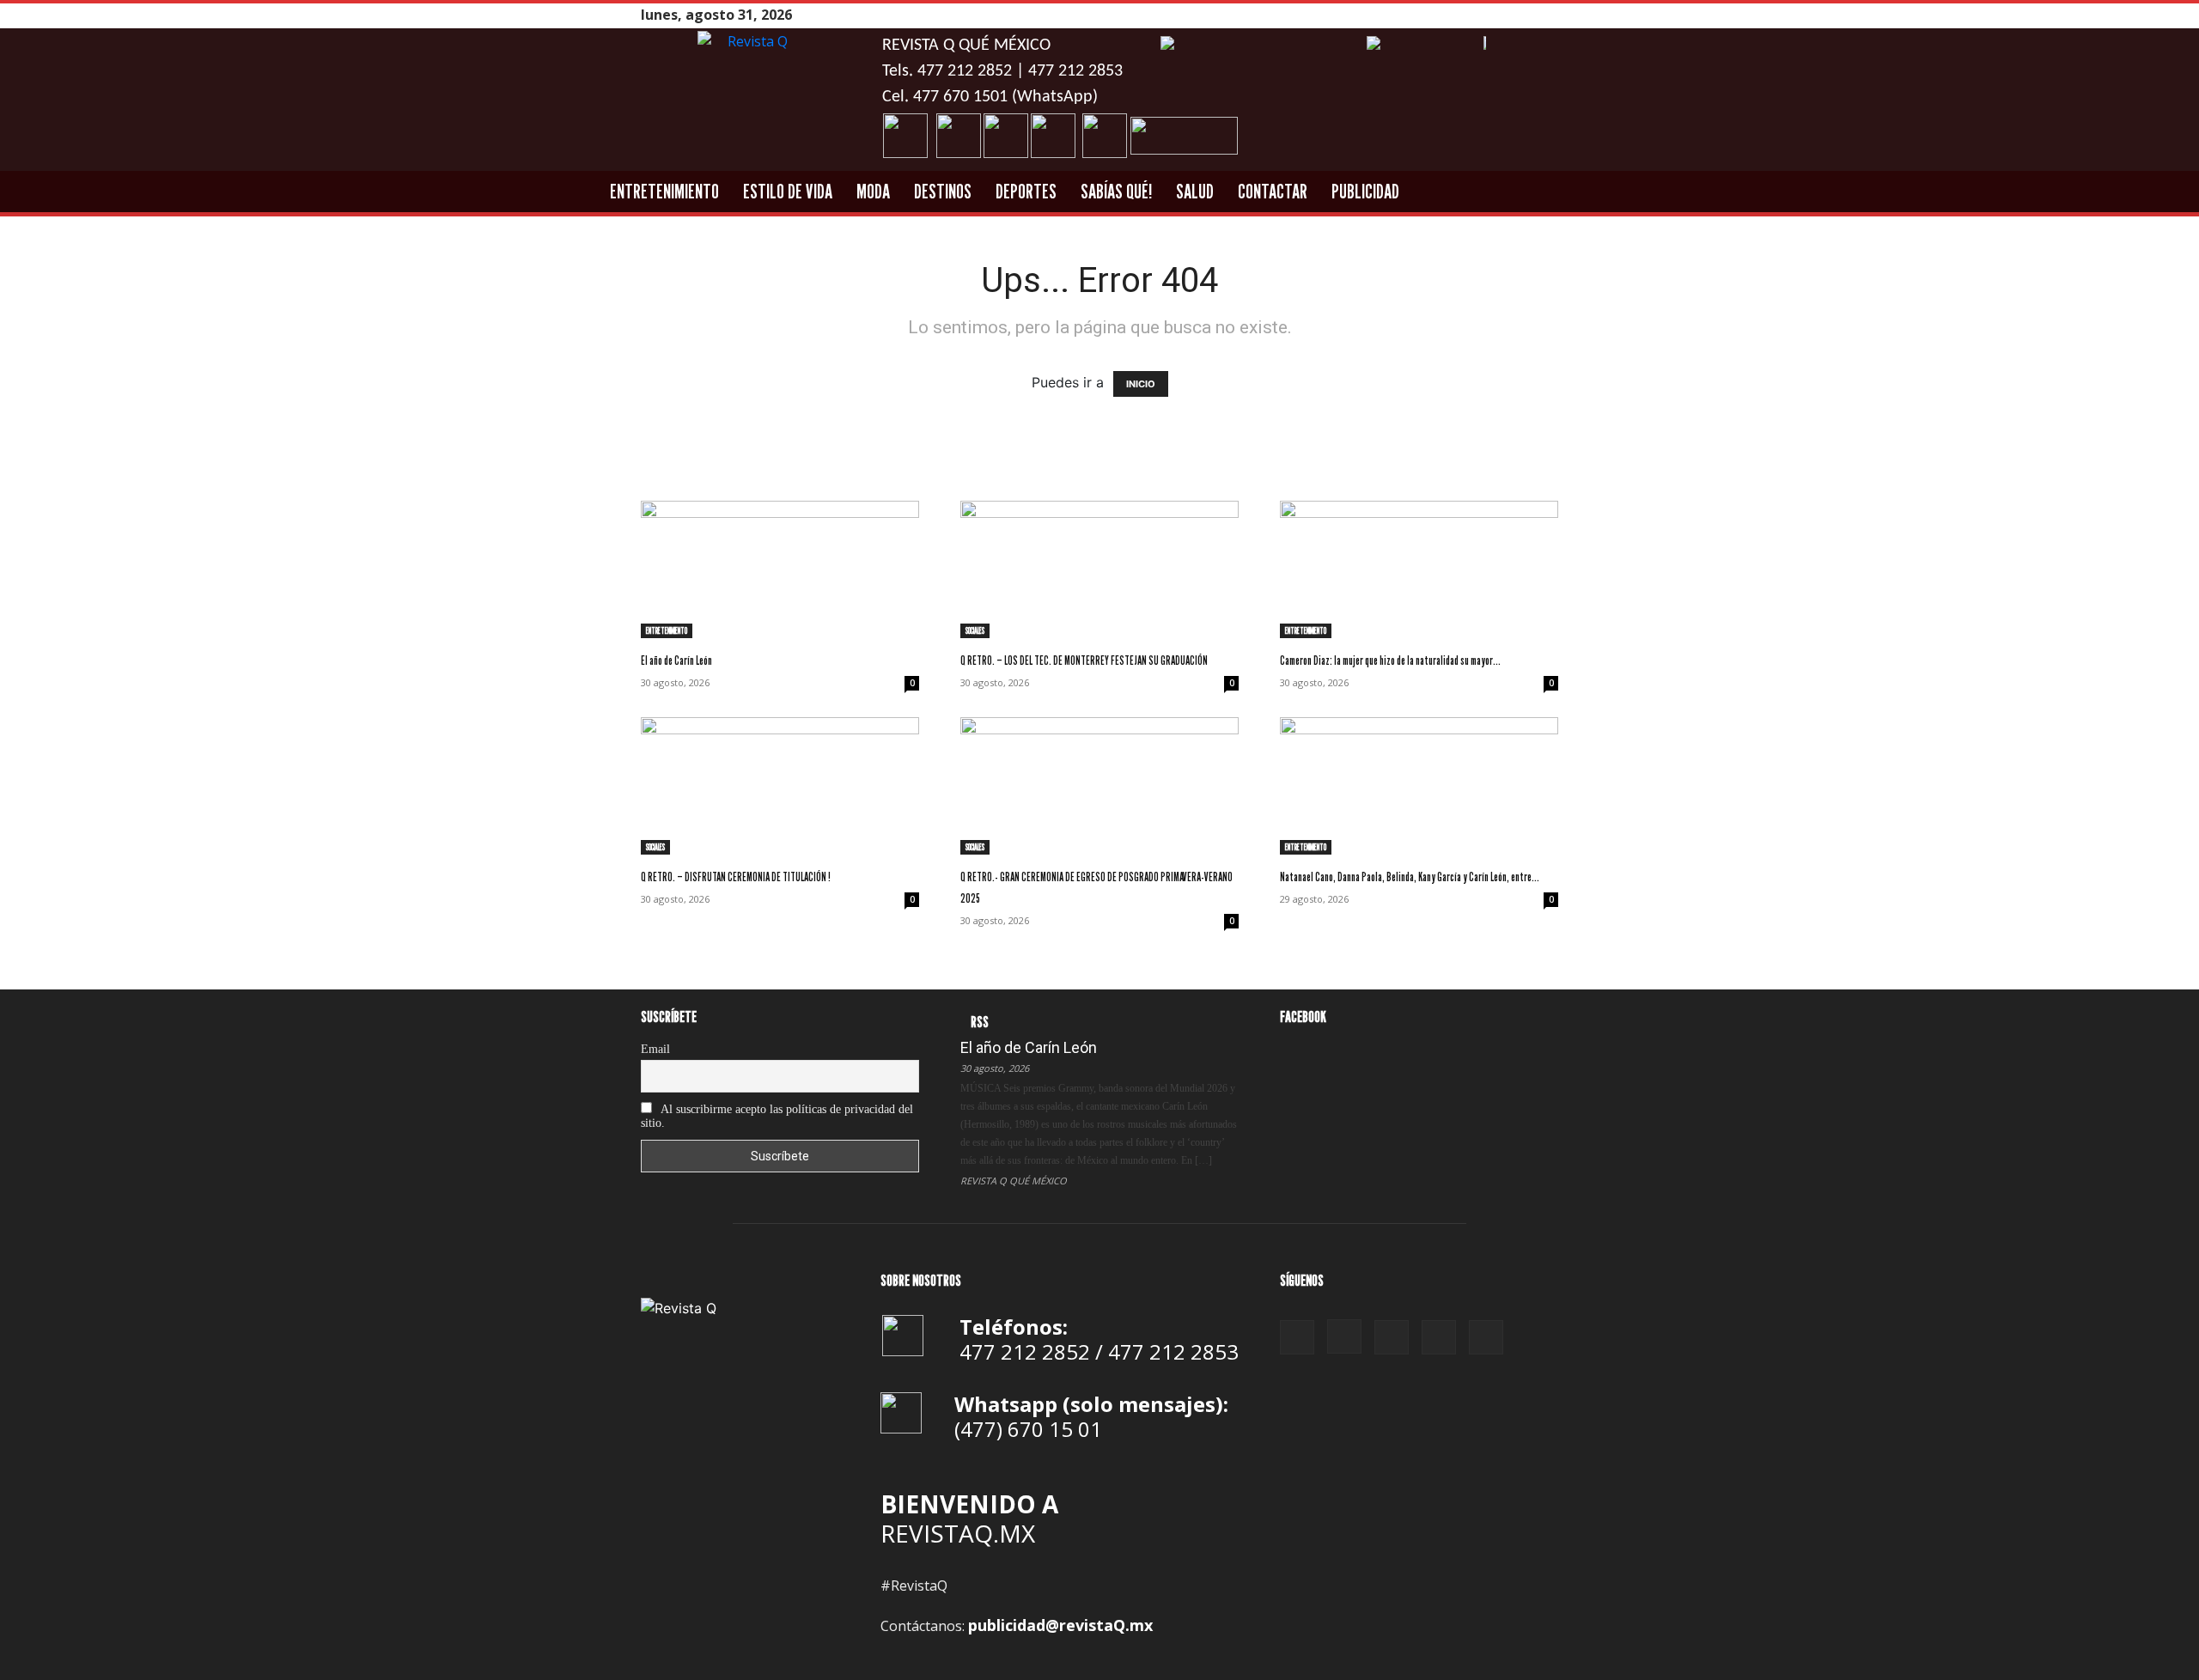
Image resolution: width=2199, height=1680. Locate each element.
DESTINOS (943, 191)
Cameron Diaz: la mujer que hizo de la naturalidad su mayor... (1390, 660)
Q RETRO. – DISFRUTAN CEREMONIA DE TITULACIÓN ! (736, 877)
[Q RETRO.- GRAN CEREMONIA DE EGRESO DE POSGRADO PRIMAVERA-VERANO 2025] (1099, 786)
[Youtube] (1549, 15)
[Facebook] (1463, 15)
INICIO (1141, 384)
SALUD (1195, 191)
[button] (1652, 192)
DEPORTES (1026, 191)
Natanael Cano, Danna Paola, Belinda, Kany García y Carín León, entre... (1410, 877)
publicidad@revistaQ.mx (1060, 1625)
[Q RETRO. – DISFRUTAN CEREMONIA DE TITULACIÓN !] (780, 786)
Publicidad (1365, 191)
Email (655, 1049)
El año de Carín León (676, 660)
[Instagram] (1484, 15)
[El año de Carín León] (780, 569)
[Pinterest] (1506, 15)
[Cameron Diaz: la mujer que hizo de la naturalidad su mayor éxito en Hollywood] (1419, 569)
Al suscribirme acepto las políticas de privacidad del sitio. (777, 1116)
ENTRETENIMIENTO (664, 191)
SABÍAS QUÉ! (1116, 191)
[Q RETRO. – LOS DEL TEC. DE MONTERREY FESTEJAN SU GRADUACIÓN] (1099, 569)
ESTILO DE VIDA (788, 191)
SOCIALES (975, 630)
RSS (980, 1022)
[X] (1527, 15)
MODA (873, 191)
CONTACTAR (1273, 191)
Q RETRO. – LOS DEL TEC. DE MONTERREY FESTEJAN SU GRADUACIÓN (1084, 660)
